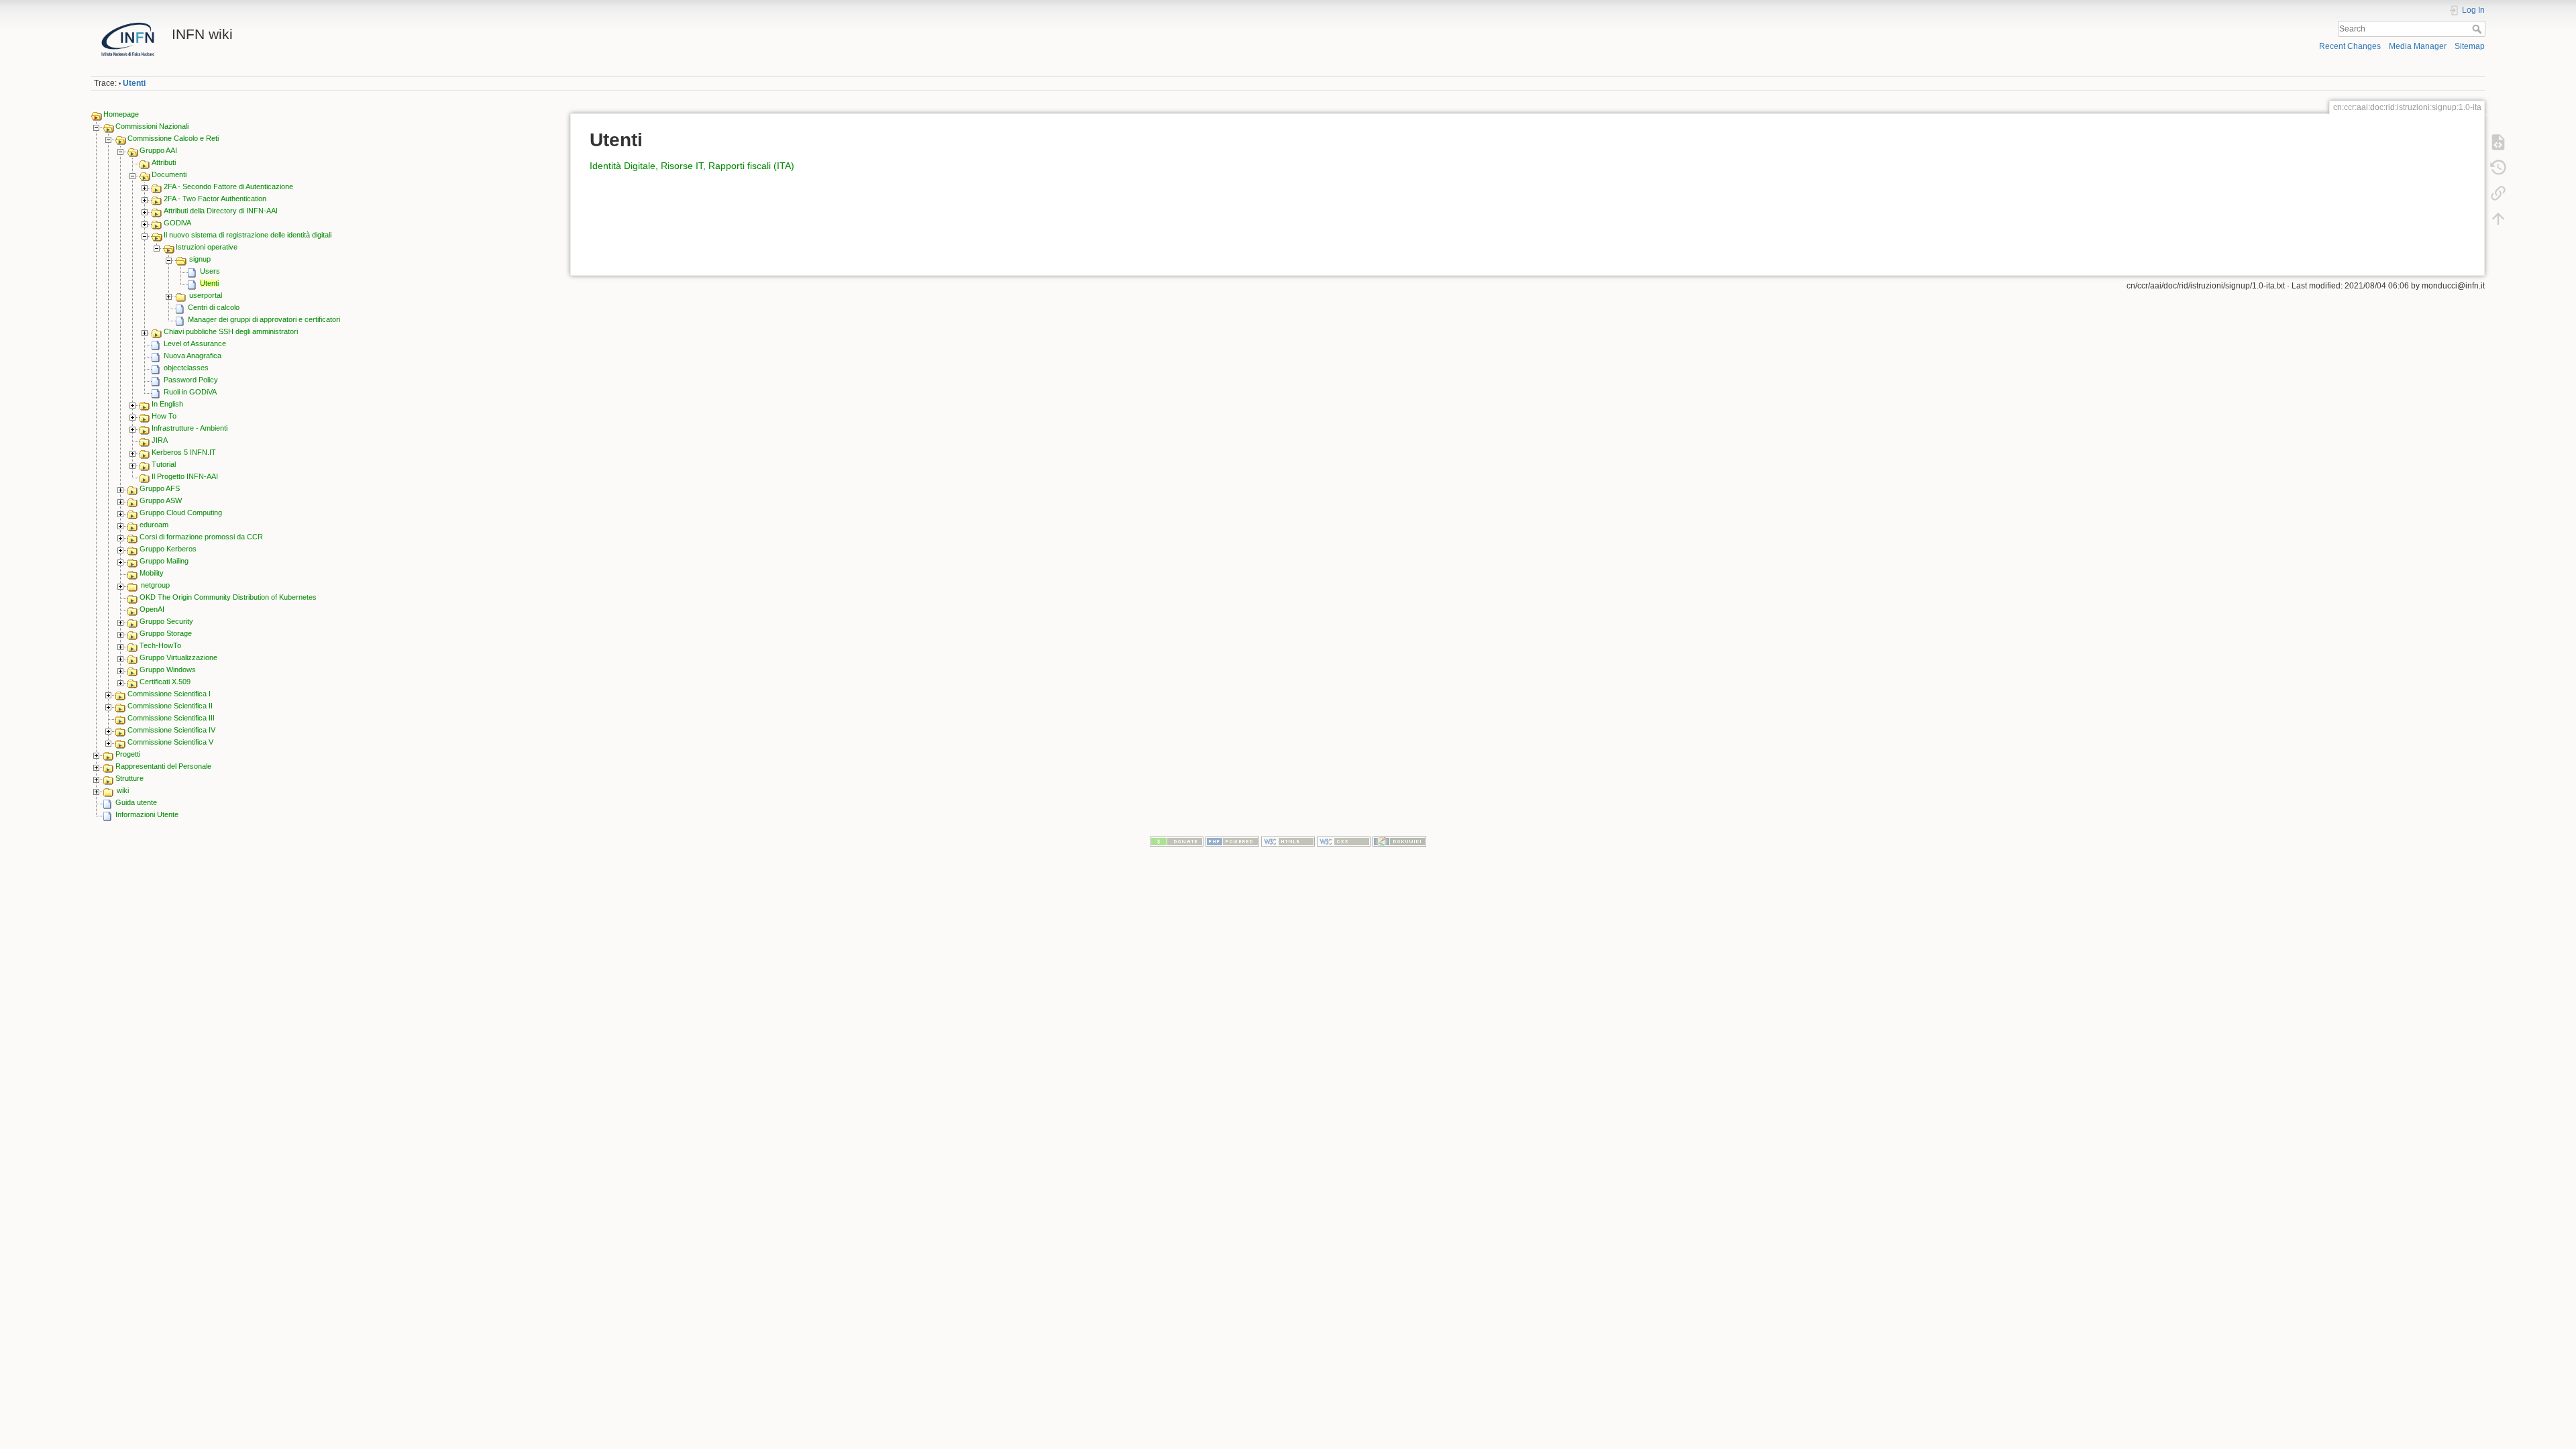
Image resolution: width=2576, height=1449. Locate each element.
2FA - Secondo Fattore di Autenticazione (228, 186)
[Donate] (1177, 841)
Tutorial (164, 464)
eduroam (154, 525)
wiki (123, 790)
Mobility (152, 573)
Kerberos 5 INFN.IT (184, 452)
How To (164, 416)
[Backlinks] (2498, 193)
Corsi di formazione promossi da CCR (201, 537)
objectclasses (186, 368)
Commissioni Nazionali (152, 126)
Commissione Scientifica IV (171, 730)
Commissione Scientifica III (171, 718)
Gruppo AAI (158, 150)
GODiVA (177, 223)
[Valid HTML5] (1288, 841)
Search (2478, 29)
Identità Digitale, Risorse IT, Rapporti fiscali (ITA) (692, 166)
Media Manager (2418, 46)
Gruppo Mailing (164, 561)
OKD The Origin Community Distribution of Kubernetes (228, 597)
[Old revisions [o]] (2498, 168)
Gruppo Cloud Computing (181, 513)
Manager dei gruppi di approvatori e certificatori (264, 319)
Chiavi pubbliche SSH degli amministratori (231, 331)
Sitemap (2470, 46)
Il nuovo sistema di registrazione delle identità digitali (248, 235)
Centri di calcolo (214, 307)
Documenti (169, 174)
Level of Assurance (195, 343)
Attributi (164, 162)
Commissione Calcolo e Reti (173, 138)
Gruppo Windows (168, 669)
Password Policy (191, 380)
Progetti (128, 754)
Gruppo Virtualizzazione (178, 657)
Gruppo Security (166, 621)
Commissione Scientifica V (170, 742)
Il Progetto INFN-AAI (185, 476)
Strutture (129, 778)
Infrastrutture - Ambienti (190, 428)
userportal (206, 295)
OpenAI (152, 609)
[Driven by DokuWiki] (1399, 841)
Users (210, 271)
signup (200, 259)
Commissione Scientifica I (169, 694)
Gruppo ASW (161, 500)
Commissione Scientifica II (170, 706)
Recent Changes (2350, 46)
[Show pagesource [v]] (2498, 142)
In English (167, 404)
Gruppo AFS (160, 488)
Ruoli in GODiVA (190, 392)
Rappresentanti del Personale (163, 766)
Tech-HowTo (160, 645)
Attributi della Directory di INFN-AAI (221, 211)
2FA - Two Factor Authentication (215, 199)
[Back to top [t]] (2498, 219)
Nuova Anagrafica (193, 356)
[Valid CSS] (1344, 841)
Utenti (134, 83)
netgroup (155, 585)
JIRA (160, 440)
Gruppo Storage (166, 633)
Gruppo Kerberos (168, 549)
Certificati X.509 (165, 682)
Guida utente (136, 802)
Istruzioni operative (207, 247)
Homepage (121, 114)
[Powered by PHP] (1232, 841)
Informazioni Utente (147, 814)
